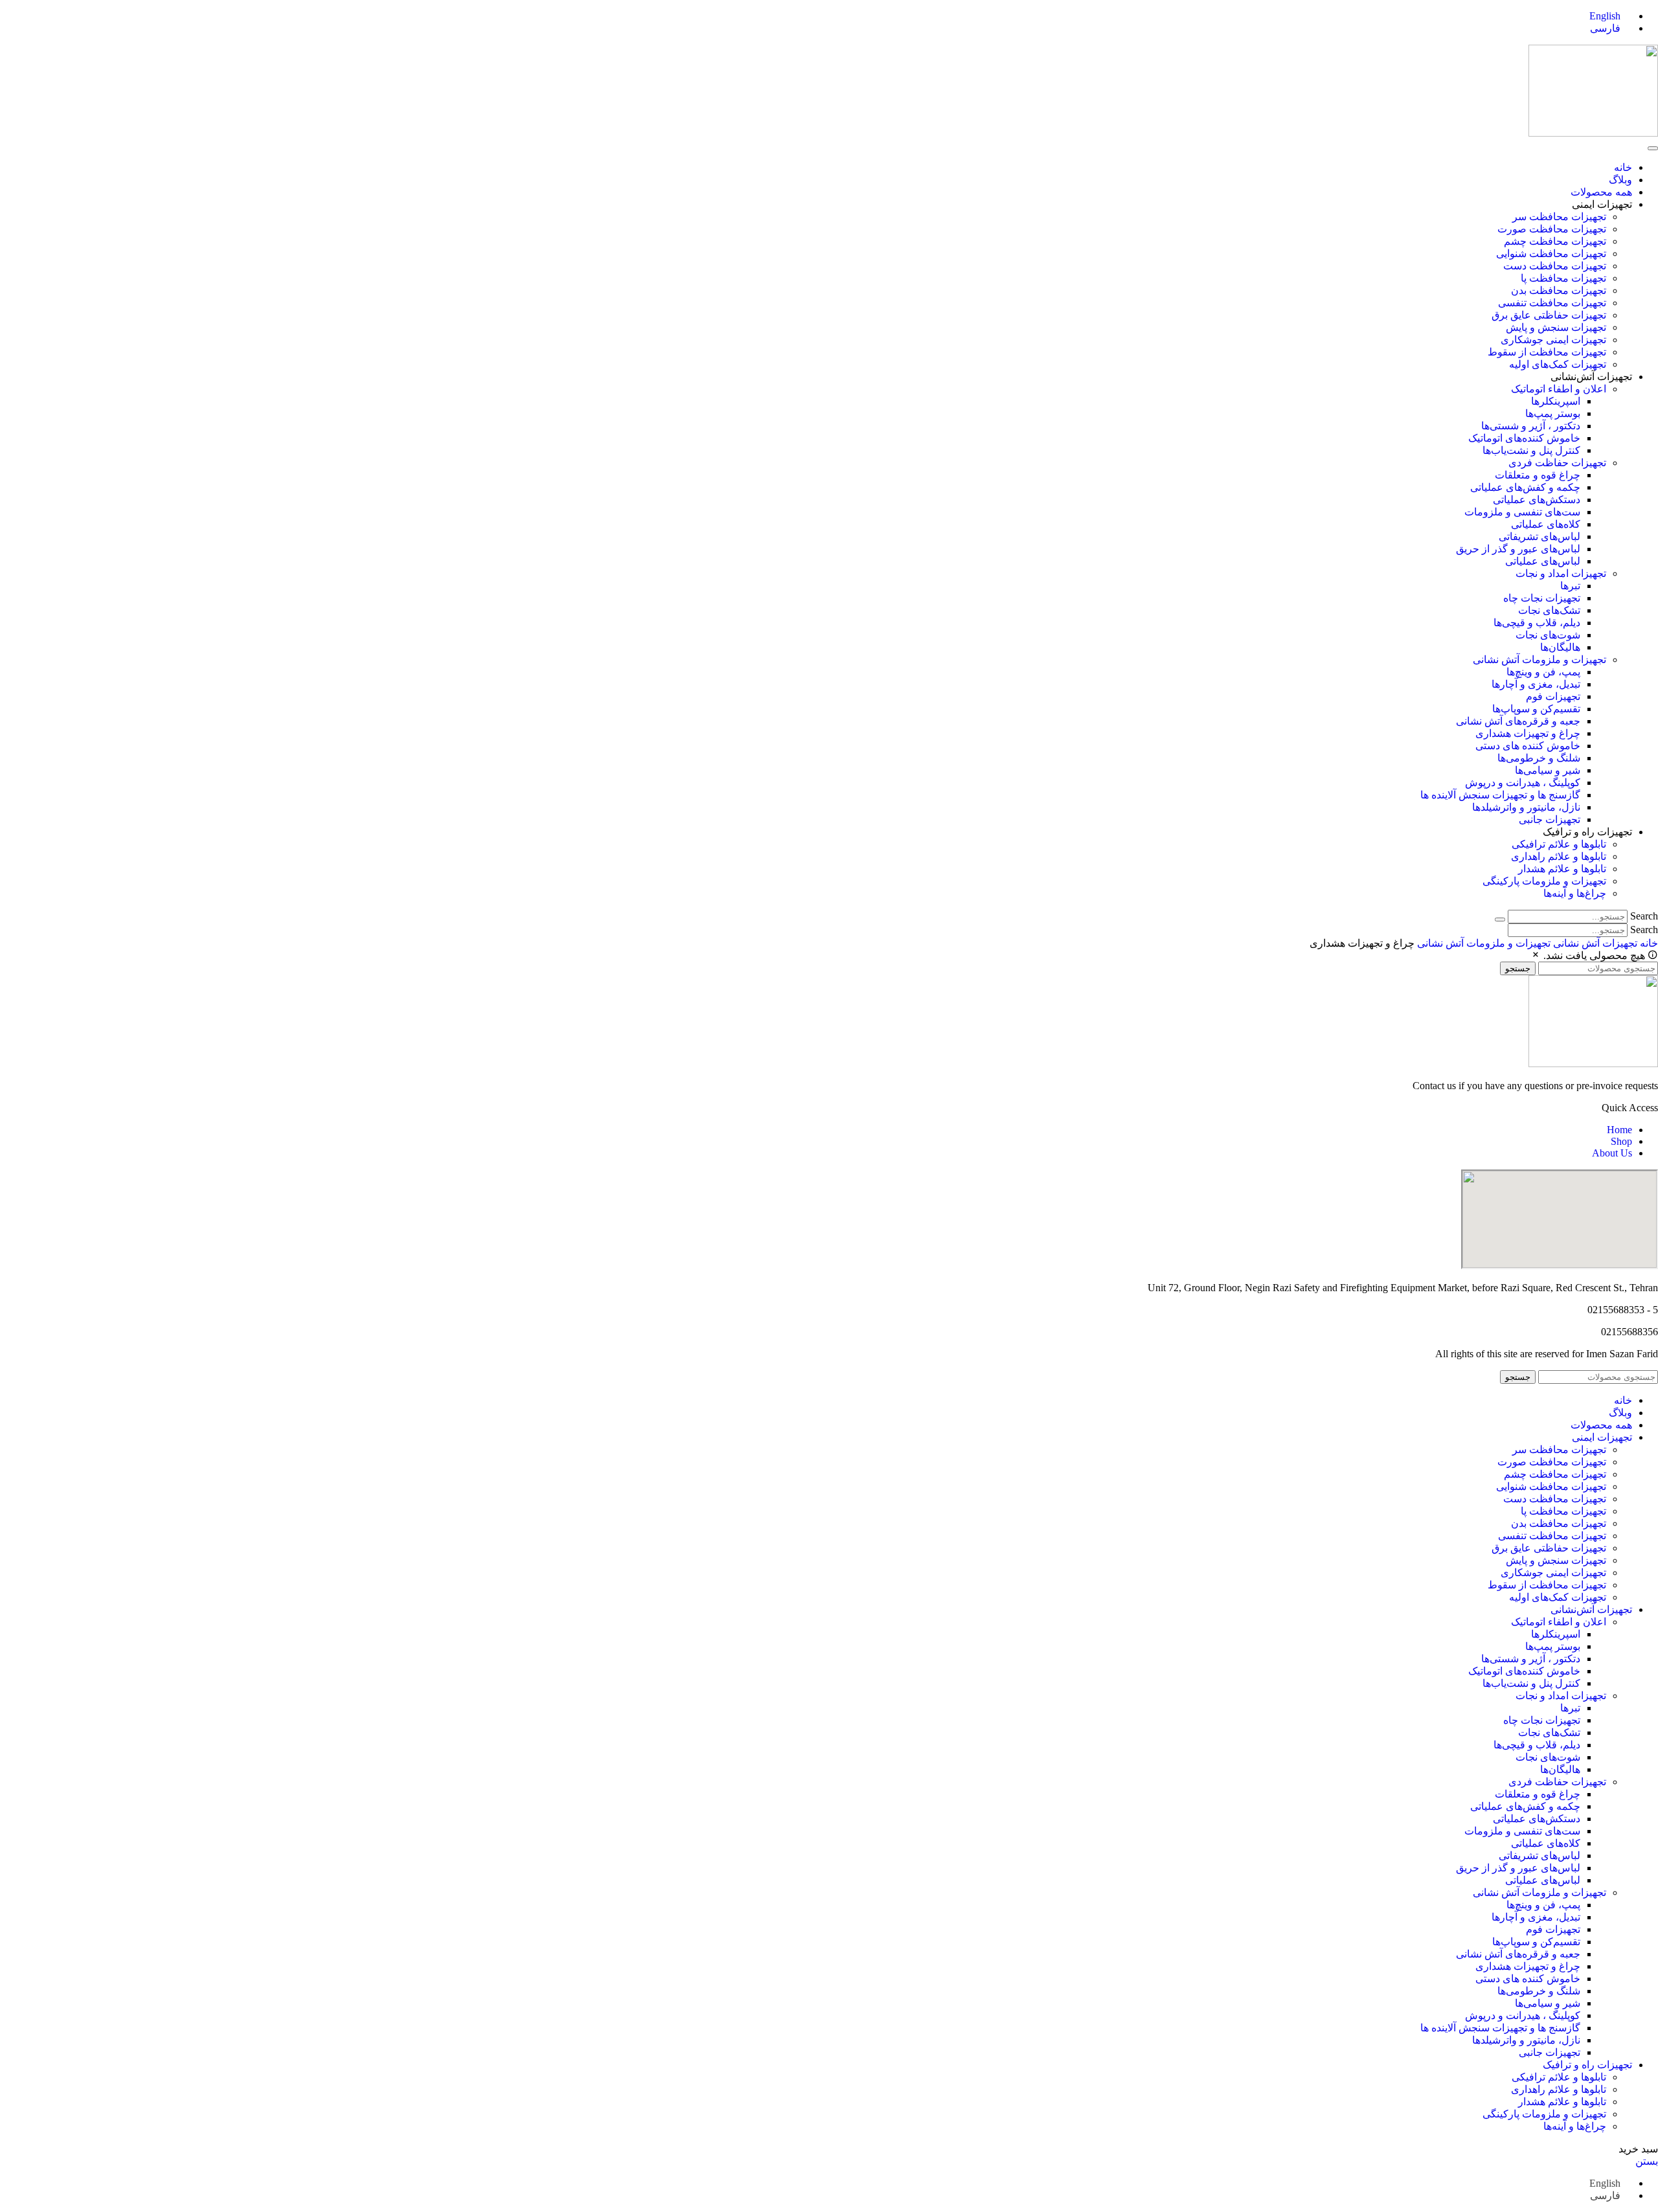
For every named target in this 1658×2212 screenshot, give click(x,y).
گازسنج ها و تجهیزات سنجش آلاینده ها (1500, 795)
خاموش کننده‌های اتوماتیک (1524, 438)
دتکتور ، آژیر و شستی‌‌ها (1531, 426)
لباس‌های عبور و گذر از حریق (1518, 549)
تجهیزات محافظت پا (1563, 278)
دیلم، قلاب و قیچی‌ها (1537, 623)
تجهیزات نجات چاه (1542, 598)
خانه (1623, 167)
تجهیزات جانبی (1550, 819)
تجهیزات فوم (1553, 696)
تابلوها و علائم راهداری (1559, 856)
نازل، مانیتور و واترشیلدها (1526, 807)
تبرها (1570, 586)
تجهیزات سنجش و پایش (1556, 327)
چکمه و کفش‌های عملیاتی (1525, 487)
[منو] (1653, 148)
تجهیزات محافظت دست (1555, 266)
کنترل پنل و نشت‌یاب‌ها (1531, 450)
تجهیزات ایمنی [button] (1602, 204)
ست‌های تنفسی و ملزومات (1522, 512)
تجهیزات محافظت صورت (1552, 229)
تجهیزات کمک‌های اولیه (1558, 364)
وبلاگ (1620, 180)
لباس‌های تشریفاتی (1539, 536)
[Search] (1500, 920)
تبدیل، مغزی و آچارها (1536, 684)
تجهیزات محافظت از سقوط (1547, 352)
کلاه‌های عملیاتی (1546, 524)
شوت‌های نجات (1548, 635)
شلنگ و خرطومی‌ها (1539, 758)
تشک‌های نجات (1549, 610)
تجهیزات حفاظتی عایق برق (1549, 315)
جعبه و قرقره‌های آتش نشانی (1518, 721)
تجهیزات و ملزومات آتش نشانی (1539, 660)
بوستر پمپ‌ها (1553, 413)
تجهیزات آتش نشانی (1594, 943)
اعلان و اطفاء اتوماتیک (1559, 389)
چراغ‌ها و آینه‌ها (1575, 893)
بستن (1647, 2161)
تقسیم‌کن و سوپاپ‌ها (1536, 709)
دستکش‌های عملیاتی (1537, 500)
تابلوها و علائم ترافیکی (1559, 844)
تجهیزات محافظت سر (1559, 217)
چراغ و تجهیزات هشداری (1528, 733)
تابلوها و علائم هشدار (1562, 869)
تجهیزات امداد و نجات (1561, 573)
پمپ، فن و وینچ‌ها (1543, 672)
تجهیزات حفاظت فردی (1557, 463)
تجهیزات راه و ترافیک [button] (1587, 832)
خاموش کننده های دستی (1528, 746)
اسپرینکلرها (1556, 401)
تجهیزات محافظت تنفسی (1552, 303)
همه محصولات (1601, 192)
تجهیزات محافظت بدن (1559, 290)
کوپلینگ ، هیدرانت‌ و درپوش (1523, 783)
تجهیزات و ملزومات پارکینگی (1544, 881)
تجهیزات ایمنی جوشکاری (1553, 340)
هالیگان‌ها (1560, 647)
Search (1644, 916)
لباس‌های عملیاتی (1543, 561)
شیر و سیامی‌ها (1548, 770)
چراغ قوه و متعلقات (1538, 475)
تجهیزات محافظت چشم (1555, 241)
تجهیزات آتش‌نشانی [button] (1591, 377)
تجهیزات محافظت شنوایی (1551, 254)
